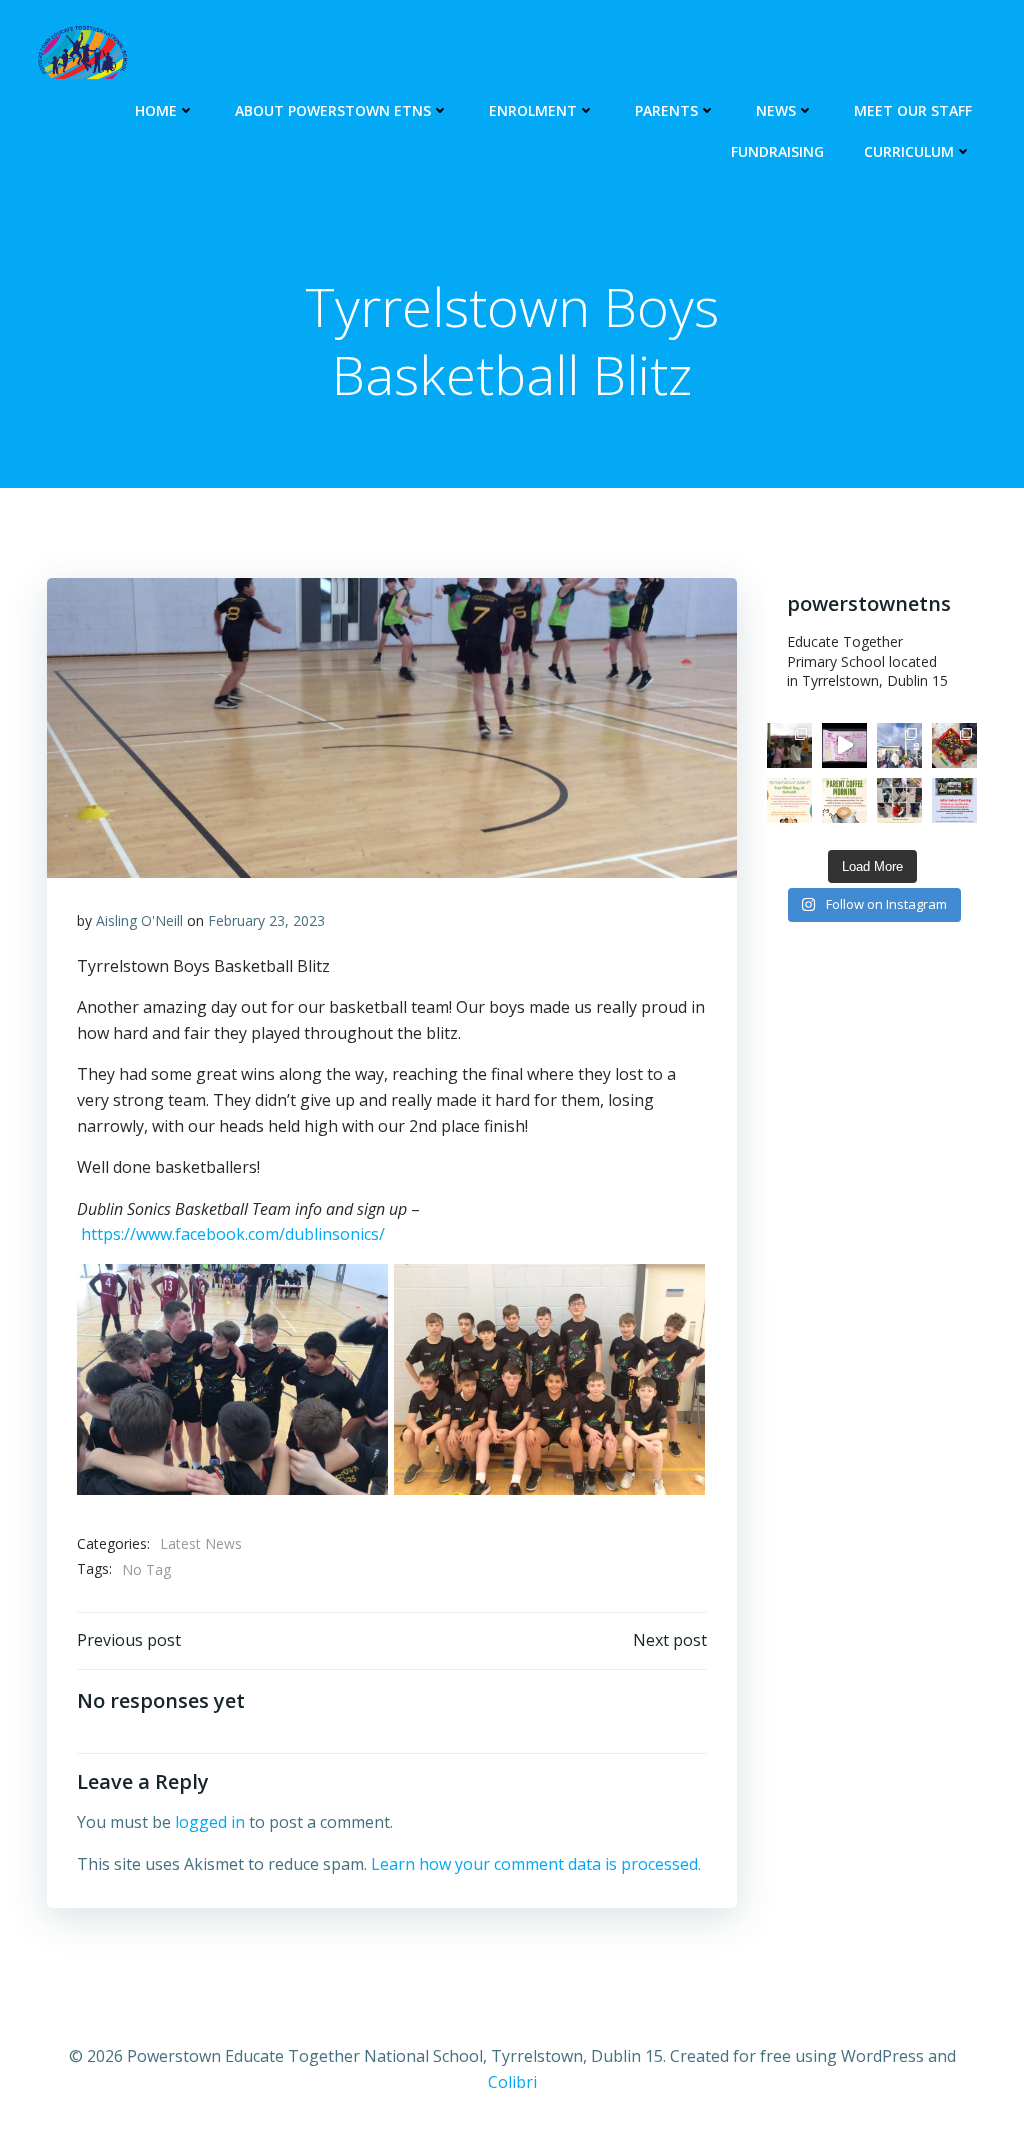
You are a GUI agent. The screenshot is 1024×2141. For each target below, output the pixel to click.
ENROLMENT (533, 110)
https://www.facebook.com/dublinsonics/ (233, 1234)
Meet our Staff (913, 110)
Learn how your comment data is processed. (536, 1864)
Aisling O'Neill (139, 920)
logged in (210, 1822)
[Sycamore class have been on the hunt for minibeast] (899, 800)
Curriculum (909, 151)
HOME (156, 110)
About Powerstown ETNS (333, 110)
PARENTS (666, 110)
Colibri (512, 2082)
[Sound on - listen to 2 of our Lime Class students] (844, 745)
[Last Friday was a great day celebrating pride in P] (899, 745)
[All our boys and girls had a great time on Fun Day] (789, 745)
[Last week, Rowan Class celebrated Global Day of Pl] (954, 745)
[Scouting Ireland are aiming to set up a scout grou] (954, 800)
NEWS (776, 110)
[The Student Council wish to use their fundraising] (789, 800)
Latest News (201, 1543)
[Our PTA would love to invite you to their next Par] (844, 800)
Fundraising (777, 151)
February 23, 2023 (266, 920)
